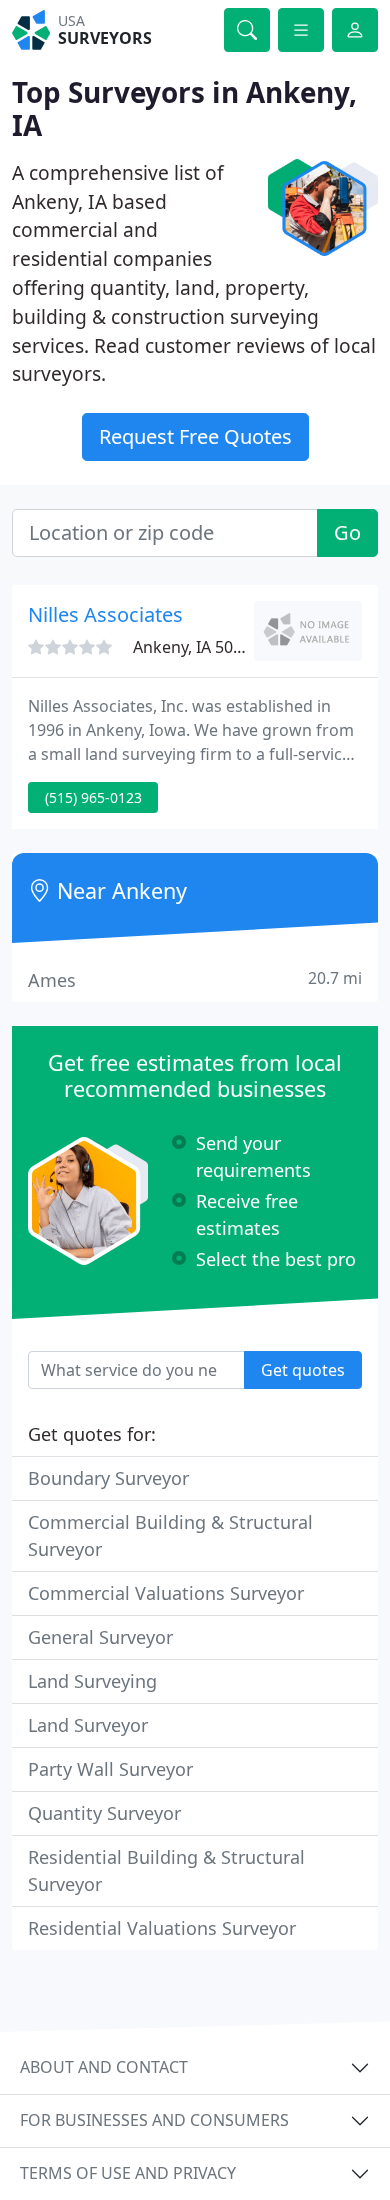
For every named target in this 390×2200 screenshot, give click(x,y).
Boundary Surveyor (108, 1478)
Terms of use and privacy (128, 2173)
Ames (195, 979)
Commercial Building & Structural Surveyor (170, 1535)
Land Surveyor (88, 1725)
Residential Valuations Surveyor (162, 1928)
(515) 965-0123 (93, 797)
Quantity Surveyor (104, 1813)
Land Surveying (92, 1681)
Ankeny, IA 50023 (196, 647)
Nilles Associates (105, 614)
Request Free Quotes (195, 436)
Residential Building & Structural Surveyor (166, 1870)
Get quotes (303, 1370)
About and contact (104, 2067)
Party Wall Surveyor (110, 1769)
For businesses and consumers (154, 2120)
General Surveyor (100, 1637)
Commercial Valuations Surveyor (166, 1593)
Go (347, 532)
